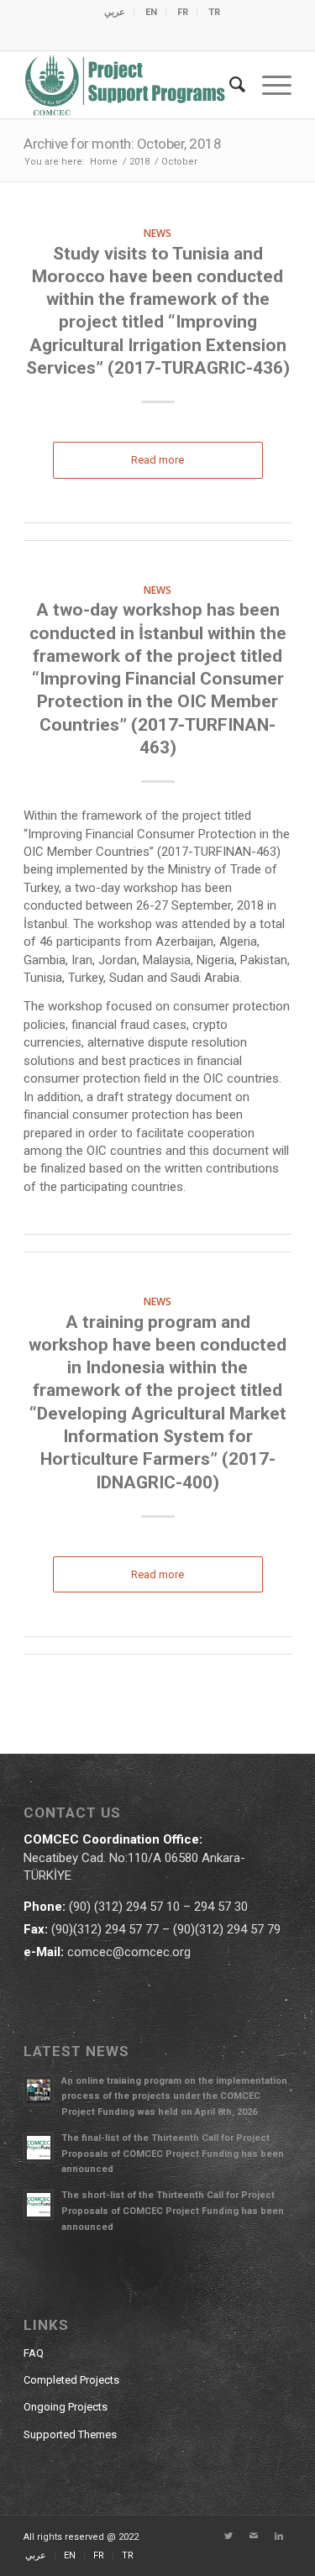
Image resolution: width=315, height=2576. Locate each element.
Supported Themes (70, 2434)
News (157, 233)
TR (214, 12)
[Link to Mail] (254, 2537)
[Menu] (268, 85)
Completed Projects (71, 2380)
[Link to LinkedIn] (279, 2537)
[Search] (229, 85)
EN (151, 12)
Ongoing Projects (66, 2407)
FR (183, 12)
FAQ (34, 2353)
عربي (115, 12)
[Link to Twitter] (228, 2537)
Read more (157, 460)
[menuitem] (115, 13)
